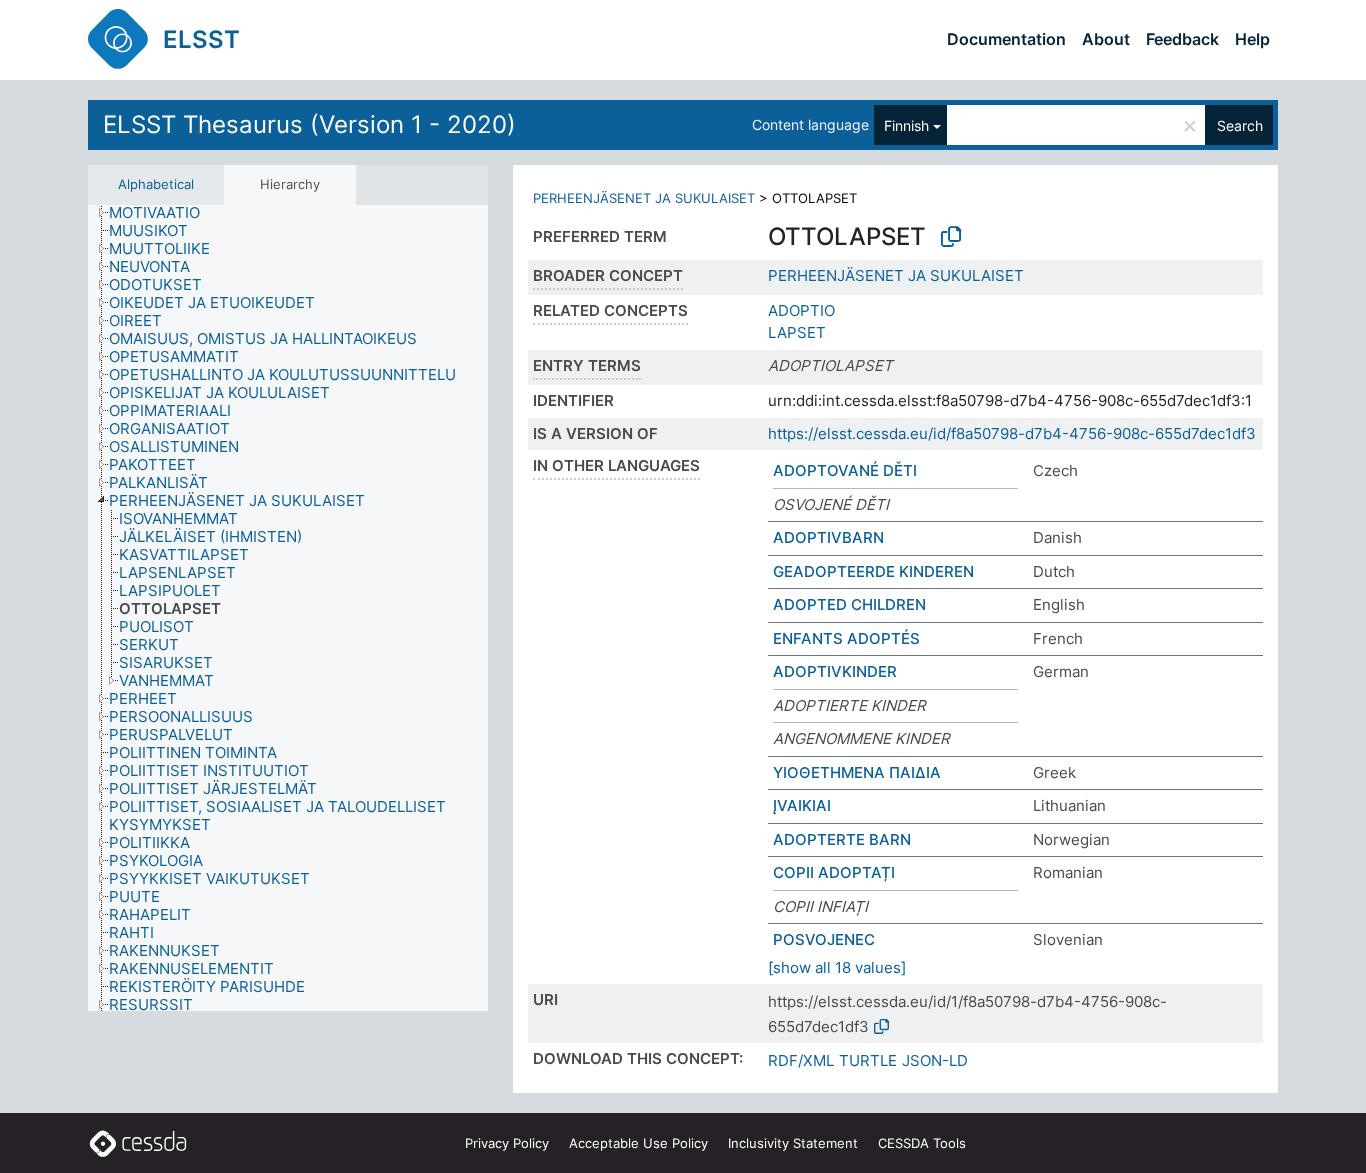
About (1106, 39)
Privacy (507, 1143)
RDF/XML (801, 1060)
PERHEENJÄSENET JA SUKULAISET (644, 198)
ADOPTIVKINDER (835, 671)
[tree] (288, 608)
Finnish (906, 125)
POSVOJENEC (824, 939)
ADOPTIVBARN (828, 537)
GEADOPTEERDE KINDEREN (873, 571)
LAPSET (797, 332)
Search (1240, 125)
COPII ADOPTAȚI (834, 872)
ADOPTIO (801, 310)
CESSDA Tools (922, 1143)
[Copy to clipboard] (951, 237)
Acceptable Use (638, 1143)
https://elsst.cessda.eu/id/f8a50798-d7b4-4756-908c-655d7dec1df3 (1012, 433)
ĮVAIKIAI (802, 805)
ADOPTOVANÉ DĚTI (845, 470)
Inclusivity (793, 1143)
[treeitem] (163, 213)
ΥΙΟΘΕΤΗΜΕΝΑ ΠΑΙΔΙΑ (857, 772)
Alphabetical (156, 184)
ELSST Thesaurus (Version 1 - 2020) (309, 124)
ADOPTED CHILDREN (849, 604)
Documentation (1006, 39)
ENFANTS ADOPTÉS (846, 638)
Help (1252, 39)
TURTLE (868, 1060)
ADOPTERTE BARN (842, 839)
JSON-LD (935, 1060)
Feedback (1182, 39)
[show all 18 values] (837, 967)
